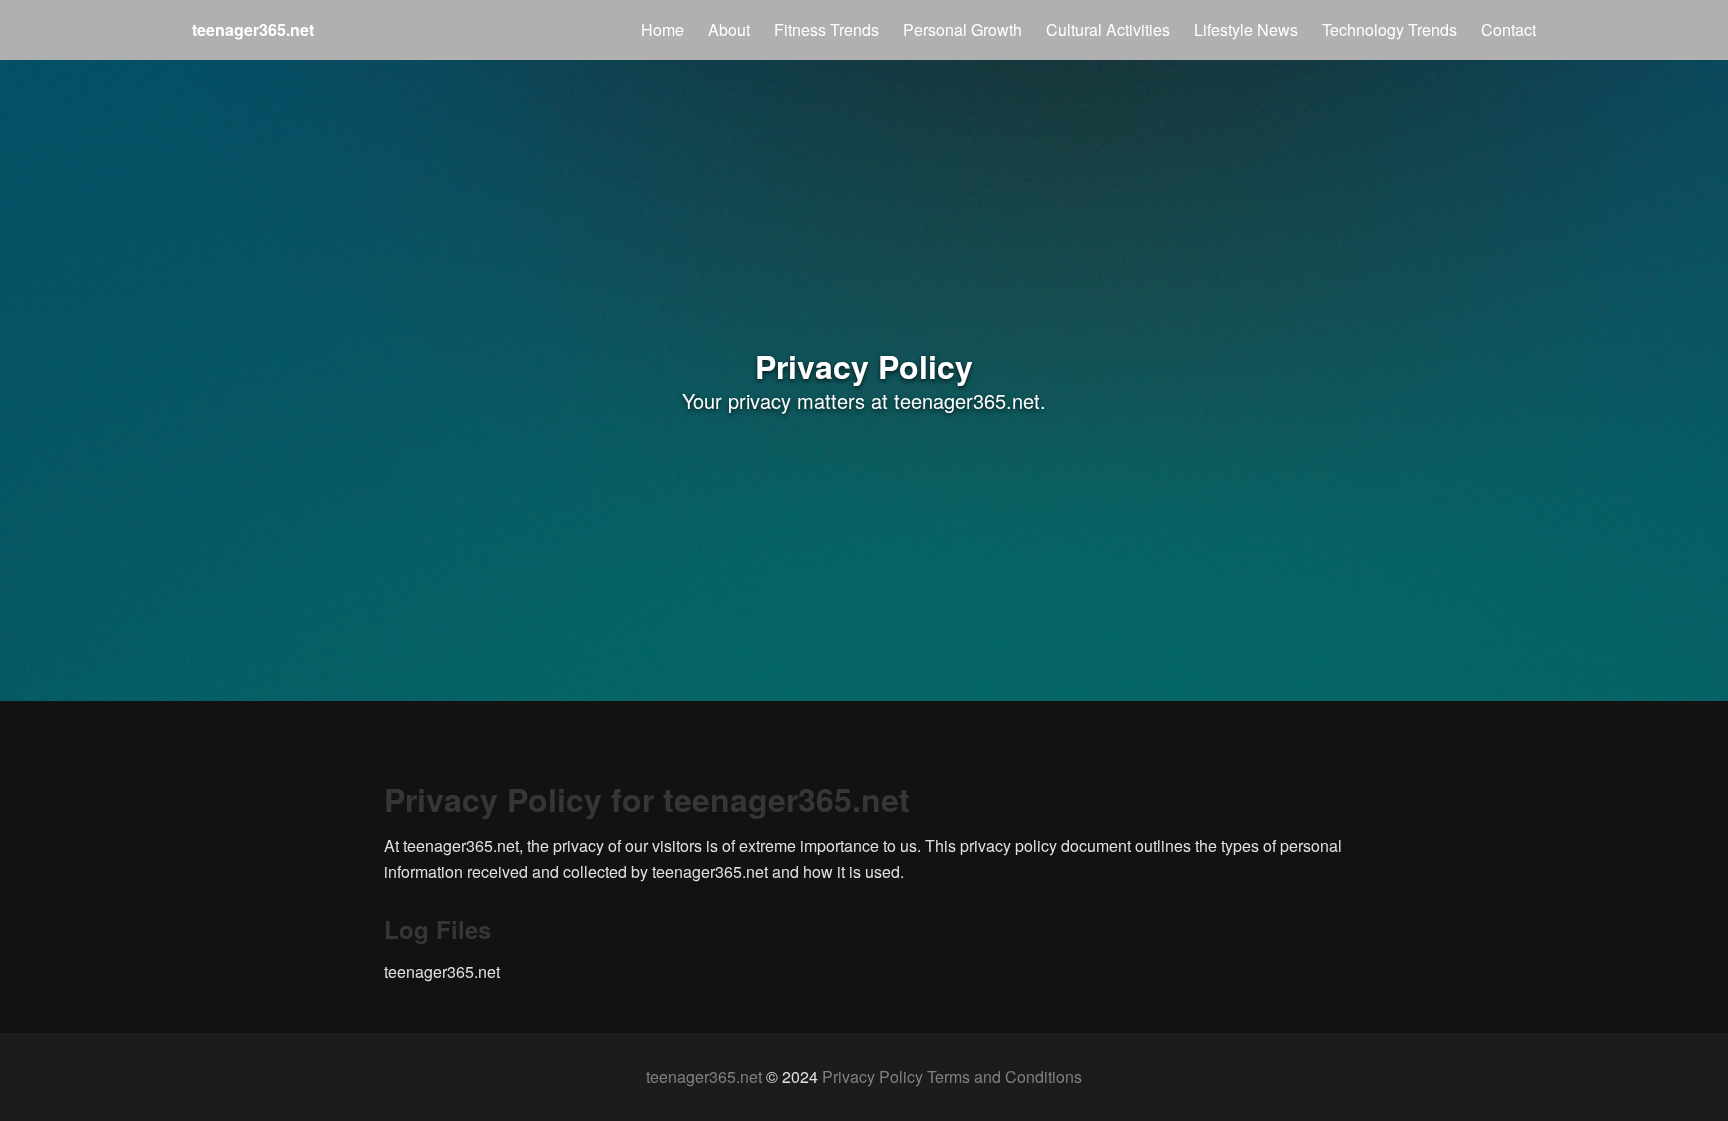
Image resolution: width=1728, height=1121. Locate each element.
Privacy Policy (872, 1076)
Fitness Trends (826, 29)
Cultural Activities (1108, 29)
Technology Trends (1389, 29)
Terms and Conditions (1004, 1076)
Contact (1508, 29)
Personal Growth (962, 29)
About (729, 29)
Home (662, 29)
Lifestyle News (1246, 29)
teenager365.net (704, 1076)
